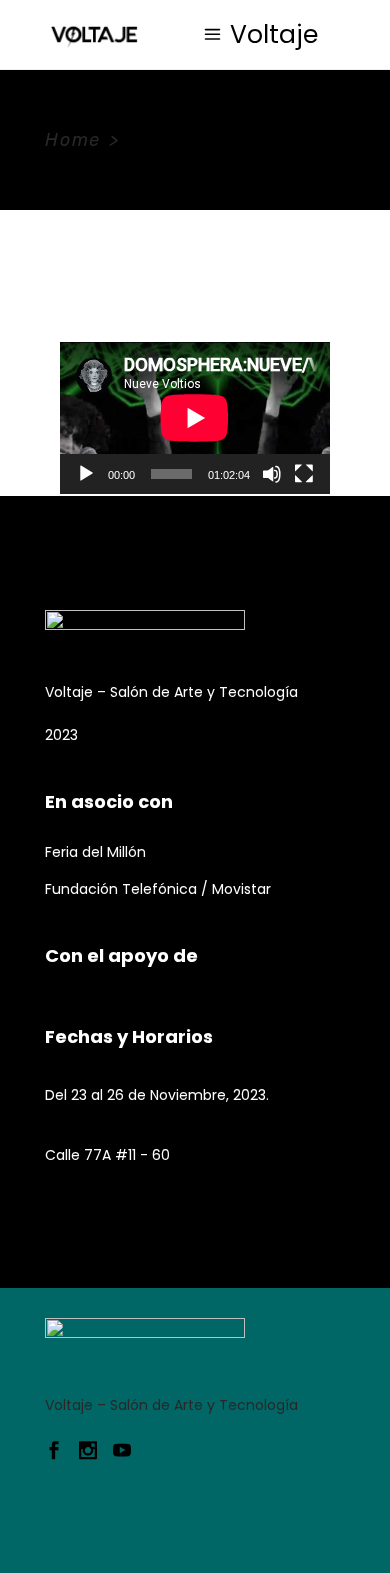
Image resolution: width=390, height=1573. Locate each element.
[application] (195, 418)
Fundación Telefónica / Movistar (158, 889)
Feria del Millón (95, 852)
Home (73, 140)
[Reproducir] (86, 474)
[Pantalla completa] (304, 474)
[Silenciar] (272, 474)
